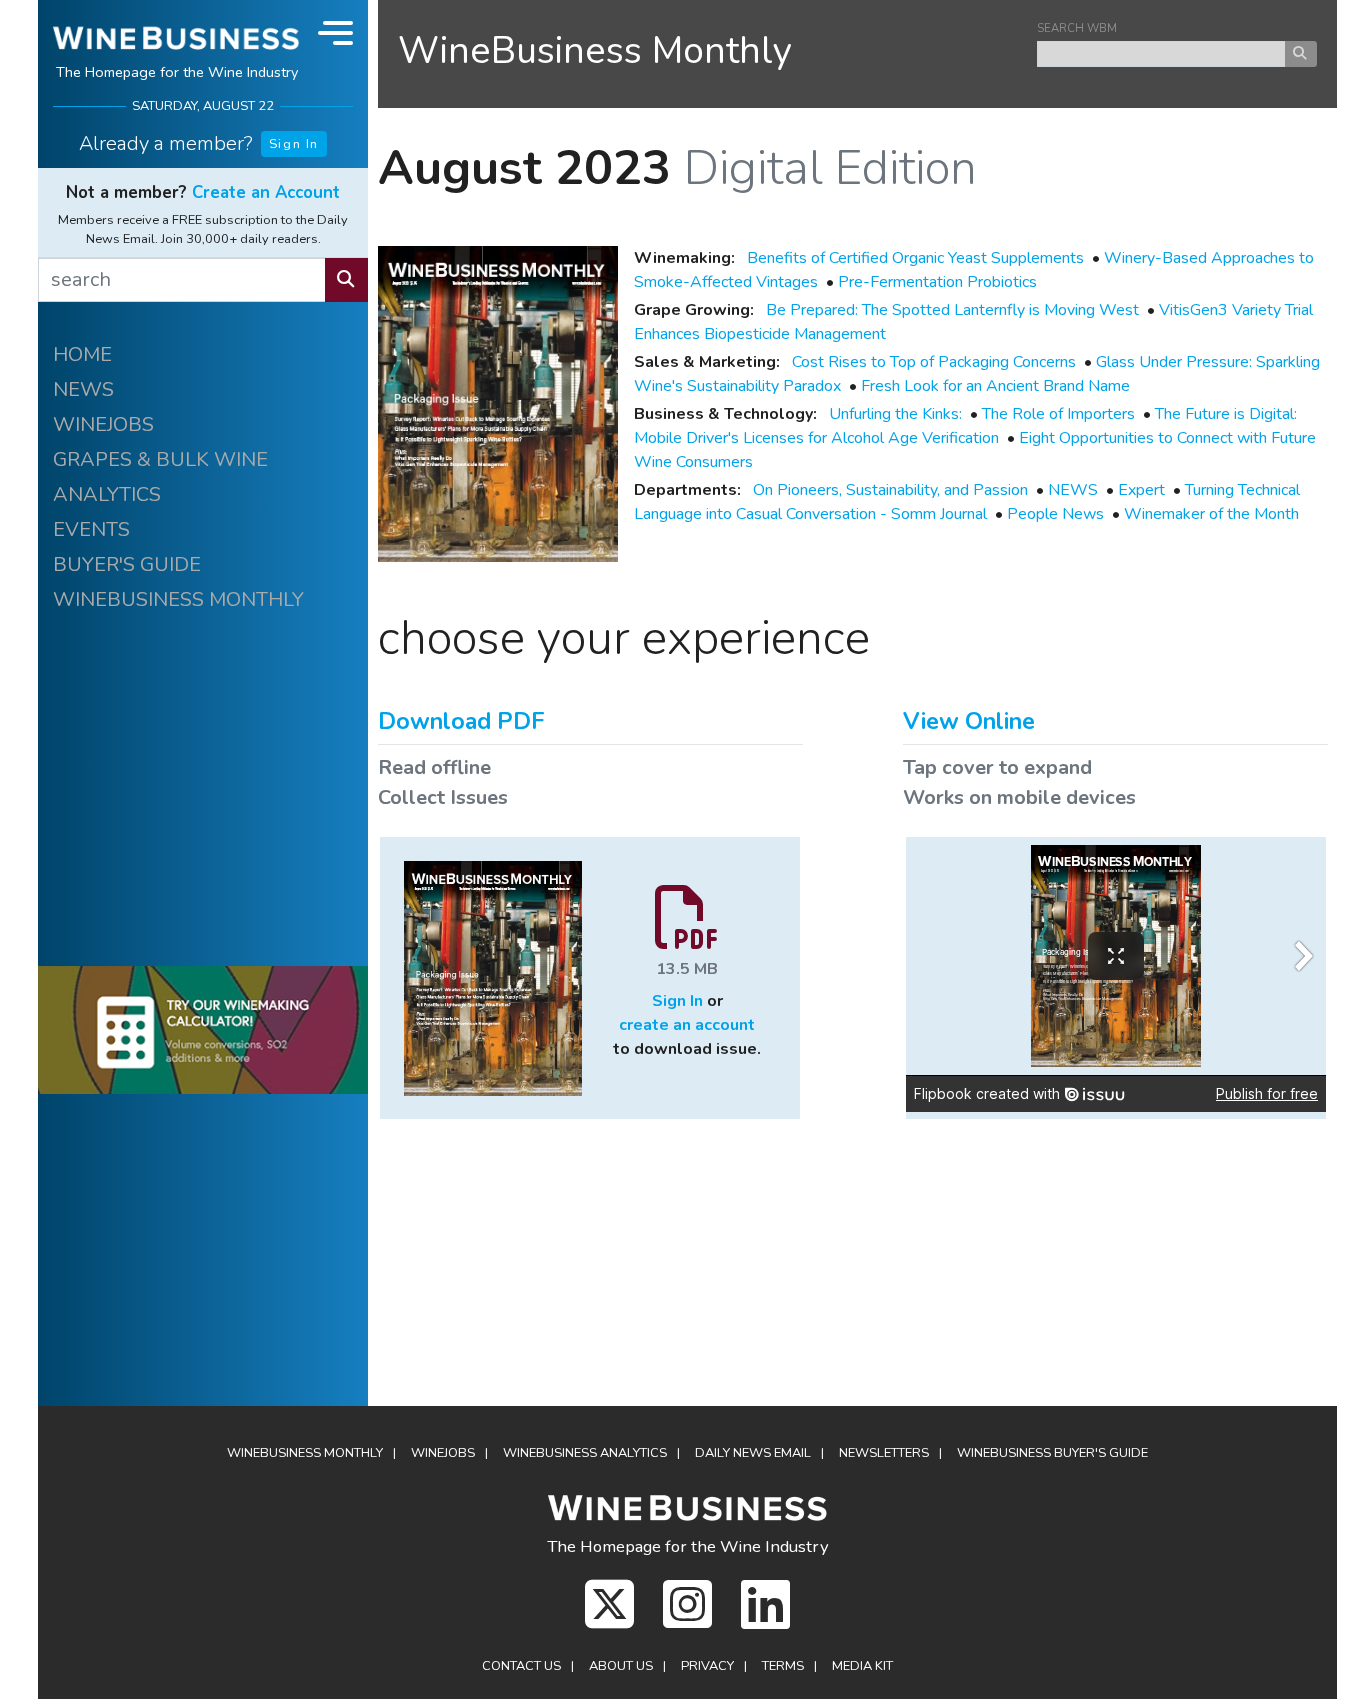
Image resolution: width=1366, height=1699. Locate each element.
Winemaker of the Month (1211, 514)
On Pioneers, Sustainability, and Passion (890, 490)
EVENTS (91, 529)
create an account (687, 1025)
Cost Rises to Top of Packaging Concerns (934, 362)
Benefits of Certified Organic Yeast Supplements (915, 258)
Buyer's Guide (1052, 1453)
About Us (621, 1666)
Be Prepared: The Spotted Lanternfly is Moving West (952, 310)
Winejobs (443, 1453)
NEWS (83, 389)
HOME (82, 354)
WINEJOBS (103, 424)
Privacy (707, 1666)
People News (1055, 514)
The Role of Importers (1058, 414)
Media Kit (862, 1666)
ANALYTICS (107, 494)
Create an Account (266, 192)
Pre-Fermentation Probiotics (937, 282)
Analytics (585, 1453)
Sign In (294, 144)
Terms (783, 1666)
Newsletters (884, 1453)
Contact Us (521, 1666)
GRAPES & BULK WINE (160, 459)
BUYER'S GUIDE (127, 564)
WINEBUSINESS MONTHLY (178, 599)
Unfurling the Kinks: (895, 414)
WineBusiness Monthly (595, 50)
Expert (1141, 490)
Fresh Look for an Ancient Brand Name (995, 386)
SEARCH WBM (1077, 28)
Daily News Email (753, 1453)
